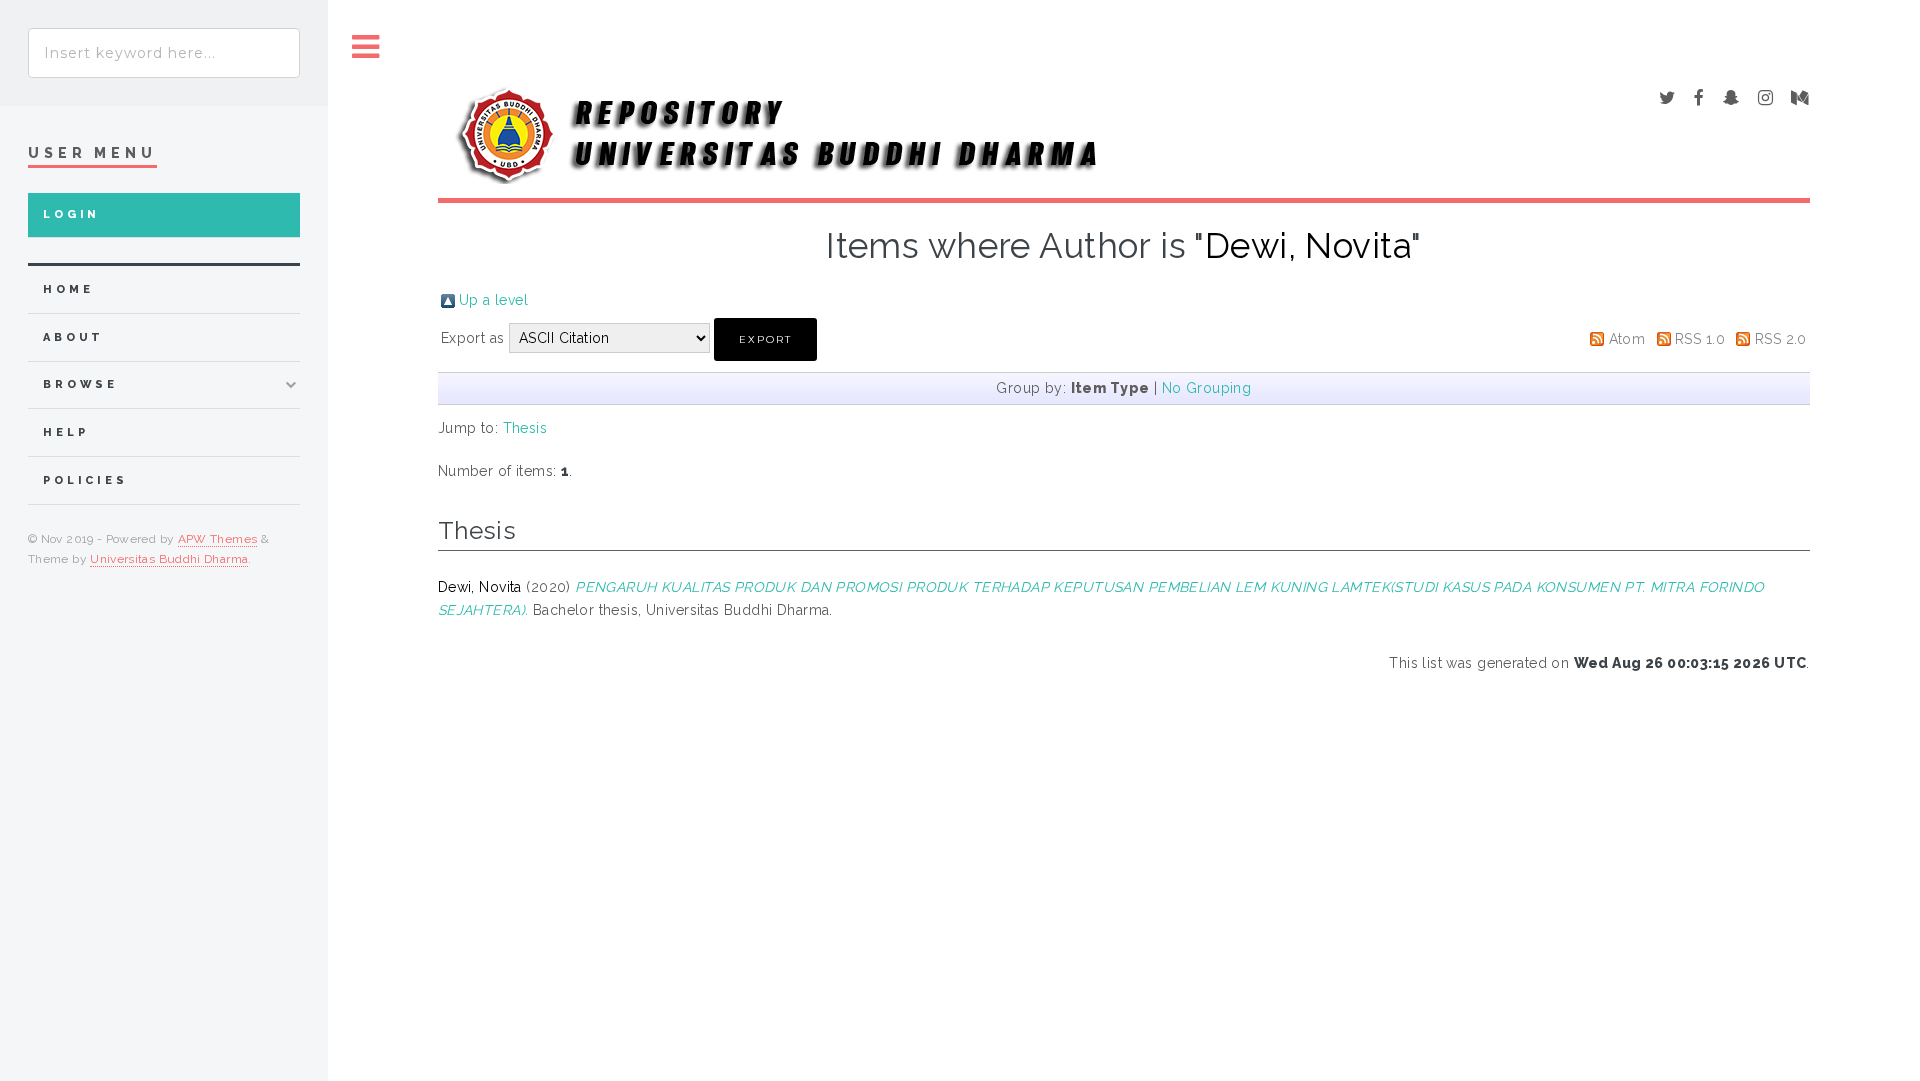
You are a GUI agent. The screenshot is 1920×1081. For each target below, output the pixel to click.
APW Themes (218, 539)
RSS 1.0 (1700, 339)
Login (71, 214)
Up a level (493, 300)
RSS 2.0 (1781, 339)
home (68, 289)
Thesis (525, 428)
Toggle (366, 47)
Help (65, 432)
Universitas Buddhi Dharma (169, 559)
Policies (85, 480)
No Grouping (1207, 388)
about (73, 337)
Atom (1627, 339)
